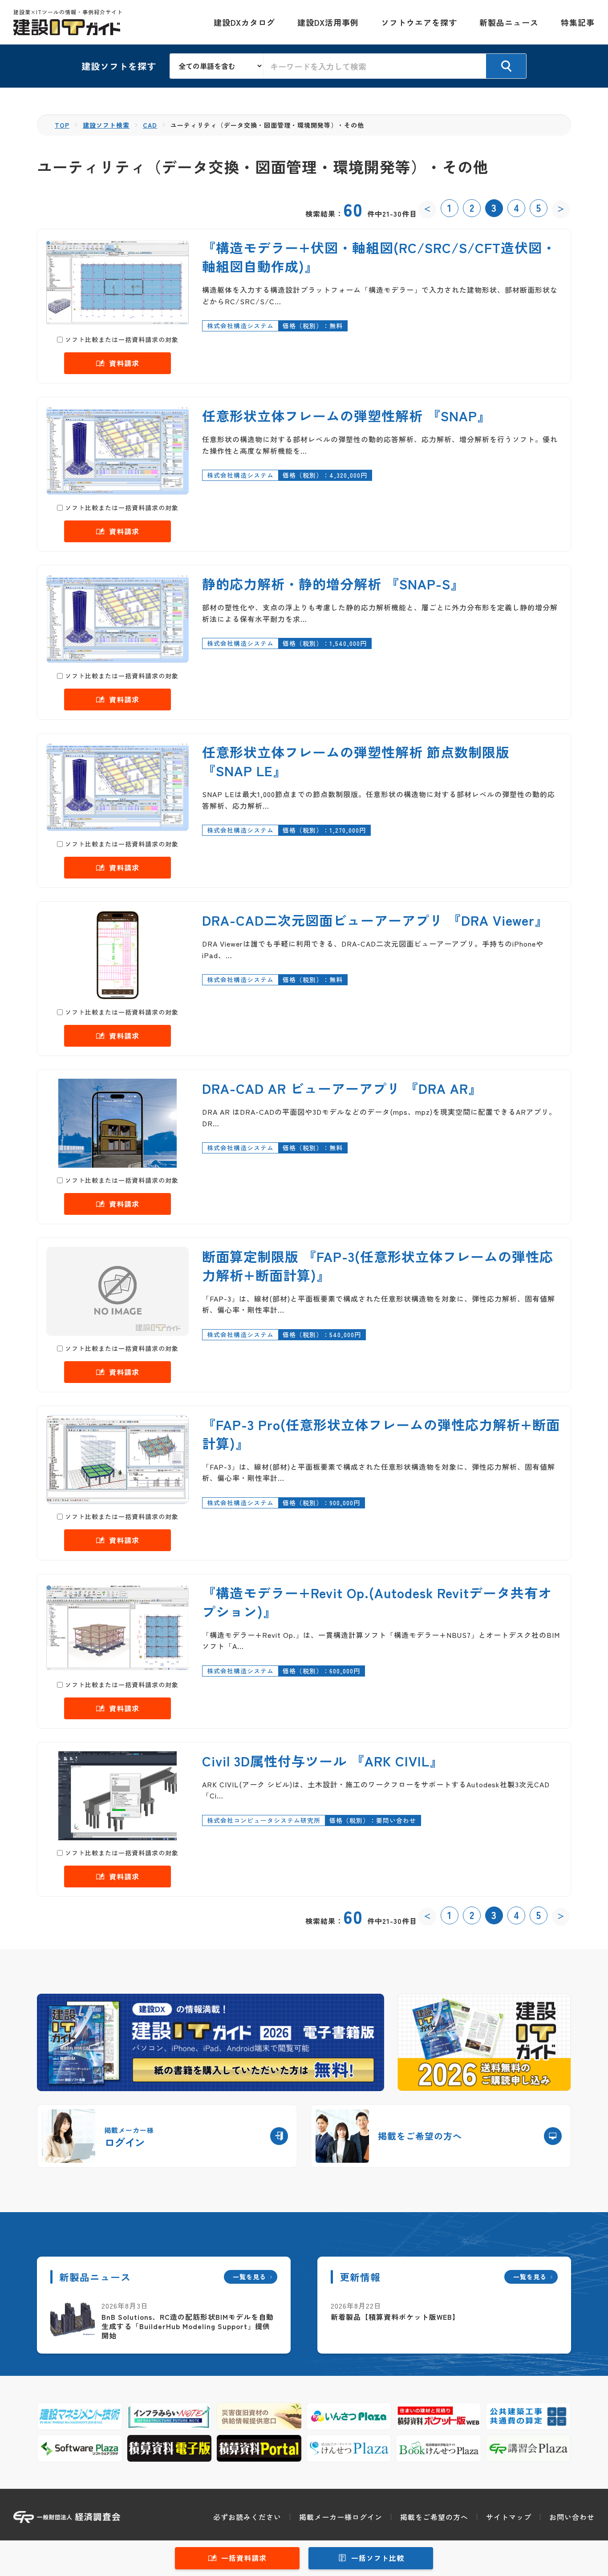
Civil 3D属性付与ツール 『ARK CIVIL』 (323, 1761)
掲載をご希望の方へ (434, 2517)
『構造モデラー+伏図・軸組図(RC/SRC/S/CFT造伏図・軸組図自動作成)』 (379, 257)
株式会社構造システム (240, 326)
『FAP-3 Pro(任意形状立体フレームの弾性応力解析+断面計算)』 (381, 1434)
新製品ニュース (509, 22)
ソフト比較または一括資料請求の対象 (122, 339)
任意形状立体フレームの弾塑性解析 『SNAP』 (347, 415)
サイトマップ (509, 2517)
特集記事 (578, 22)
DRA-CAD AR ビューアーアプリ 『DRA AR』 (342, 1088)
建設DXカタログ (244, 22)
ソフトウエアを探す (419, 22)
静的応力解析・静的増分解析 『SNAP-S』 (333, 584)
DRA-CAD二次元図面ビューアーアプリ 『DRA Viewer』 (375, 920)
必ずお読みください (247, 2517)
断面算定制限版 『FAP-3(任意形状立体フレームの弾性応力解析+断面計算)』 (378, 1266)
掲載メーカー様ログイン (341, 2517)
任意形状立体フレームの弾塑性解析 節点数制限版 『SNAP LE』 (356, 761)
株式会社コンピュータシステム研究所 (264, 1820)
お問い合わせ (572, 2517)
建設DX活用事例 (328, 22)
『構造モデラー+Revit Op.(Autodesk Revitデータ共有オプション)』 (377, 1602)
